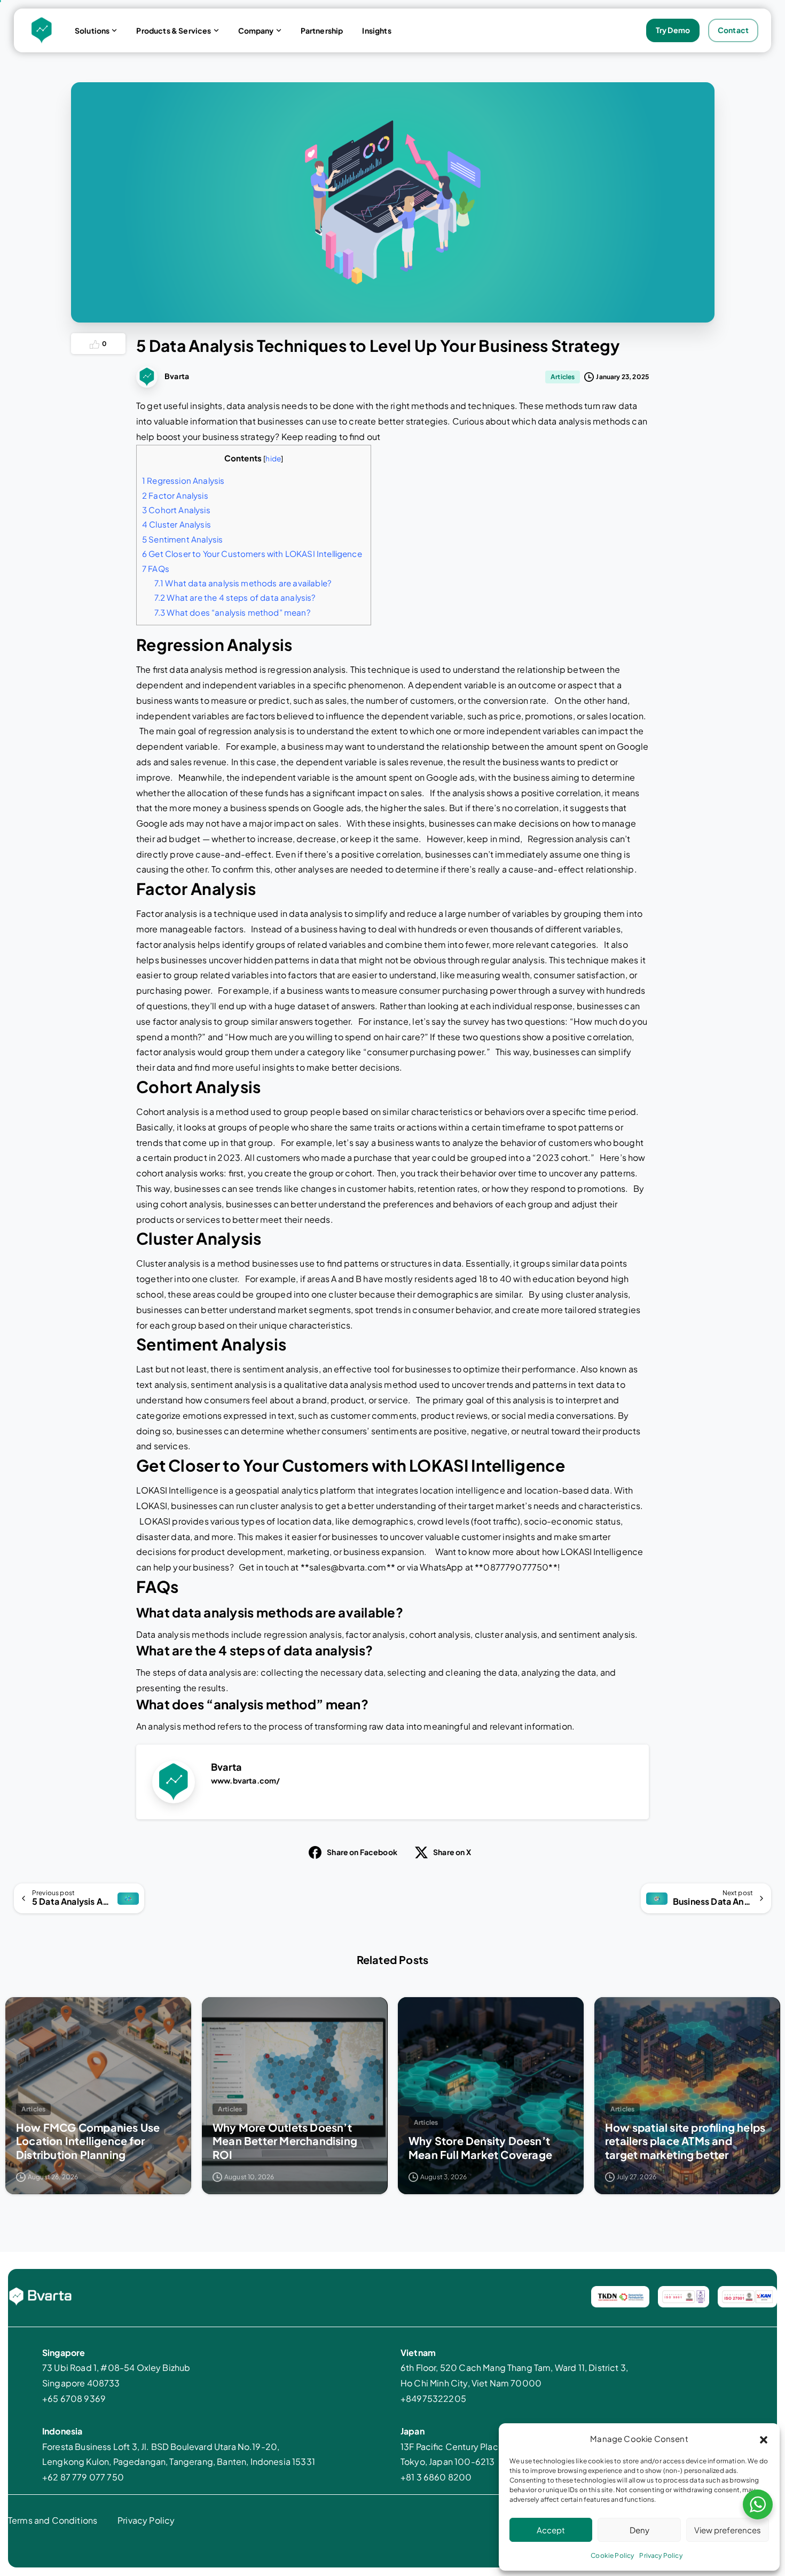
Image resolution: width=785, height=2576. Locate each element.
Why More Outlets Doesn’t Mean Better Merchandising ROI (285, 2141)
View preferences (728, 2530)
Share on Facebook (362, 1852)
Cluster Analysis (176, 524)
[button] (764, 2439)
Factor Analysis (175, 495)
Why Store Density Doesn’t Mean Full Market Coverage (480, 2147)
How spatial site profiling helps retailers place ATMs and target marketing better (685, 2141)
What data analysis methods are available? (243, 583)
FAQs (156, 568)
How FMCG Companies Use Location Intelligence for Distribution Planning (88, 2141)
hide (273, 458)
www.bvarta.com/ (245, 1780)
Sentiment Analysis (182, 539)
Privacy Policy (661, 2555)
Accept (551, 2530)
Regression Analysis (183, 480)
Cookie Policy (612, 2555)
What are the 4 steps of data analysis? (235, 597)
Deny (639, 2530)
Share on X (452, 1852)
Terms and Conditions (53, 2520)
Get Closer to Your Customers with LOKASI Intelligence (254, 553)
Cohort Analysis (176, 510)
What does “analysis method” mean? (233, 612)
